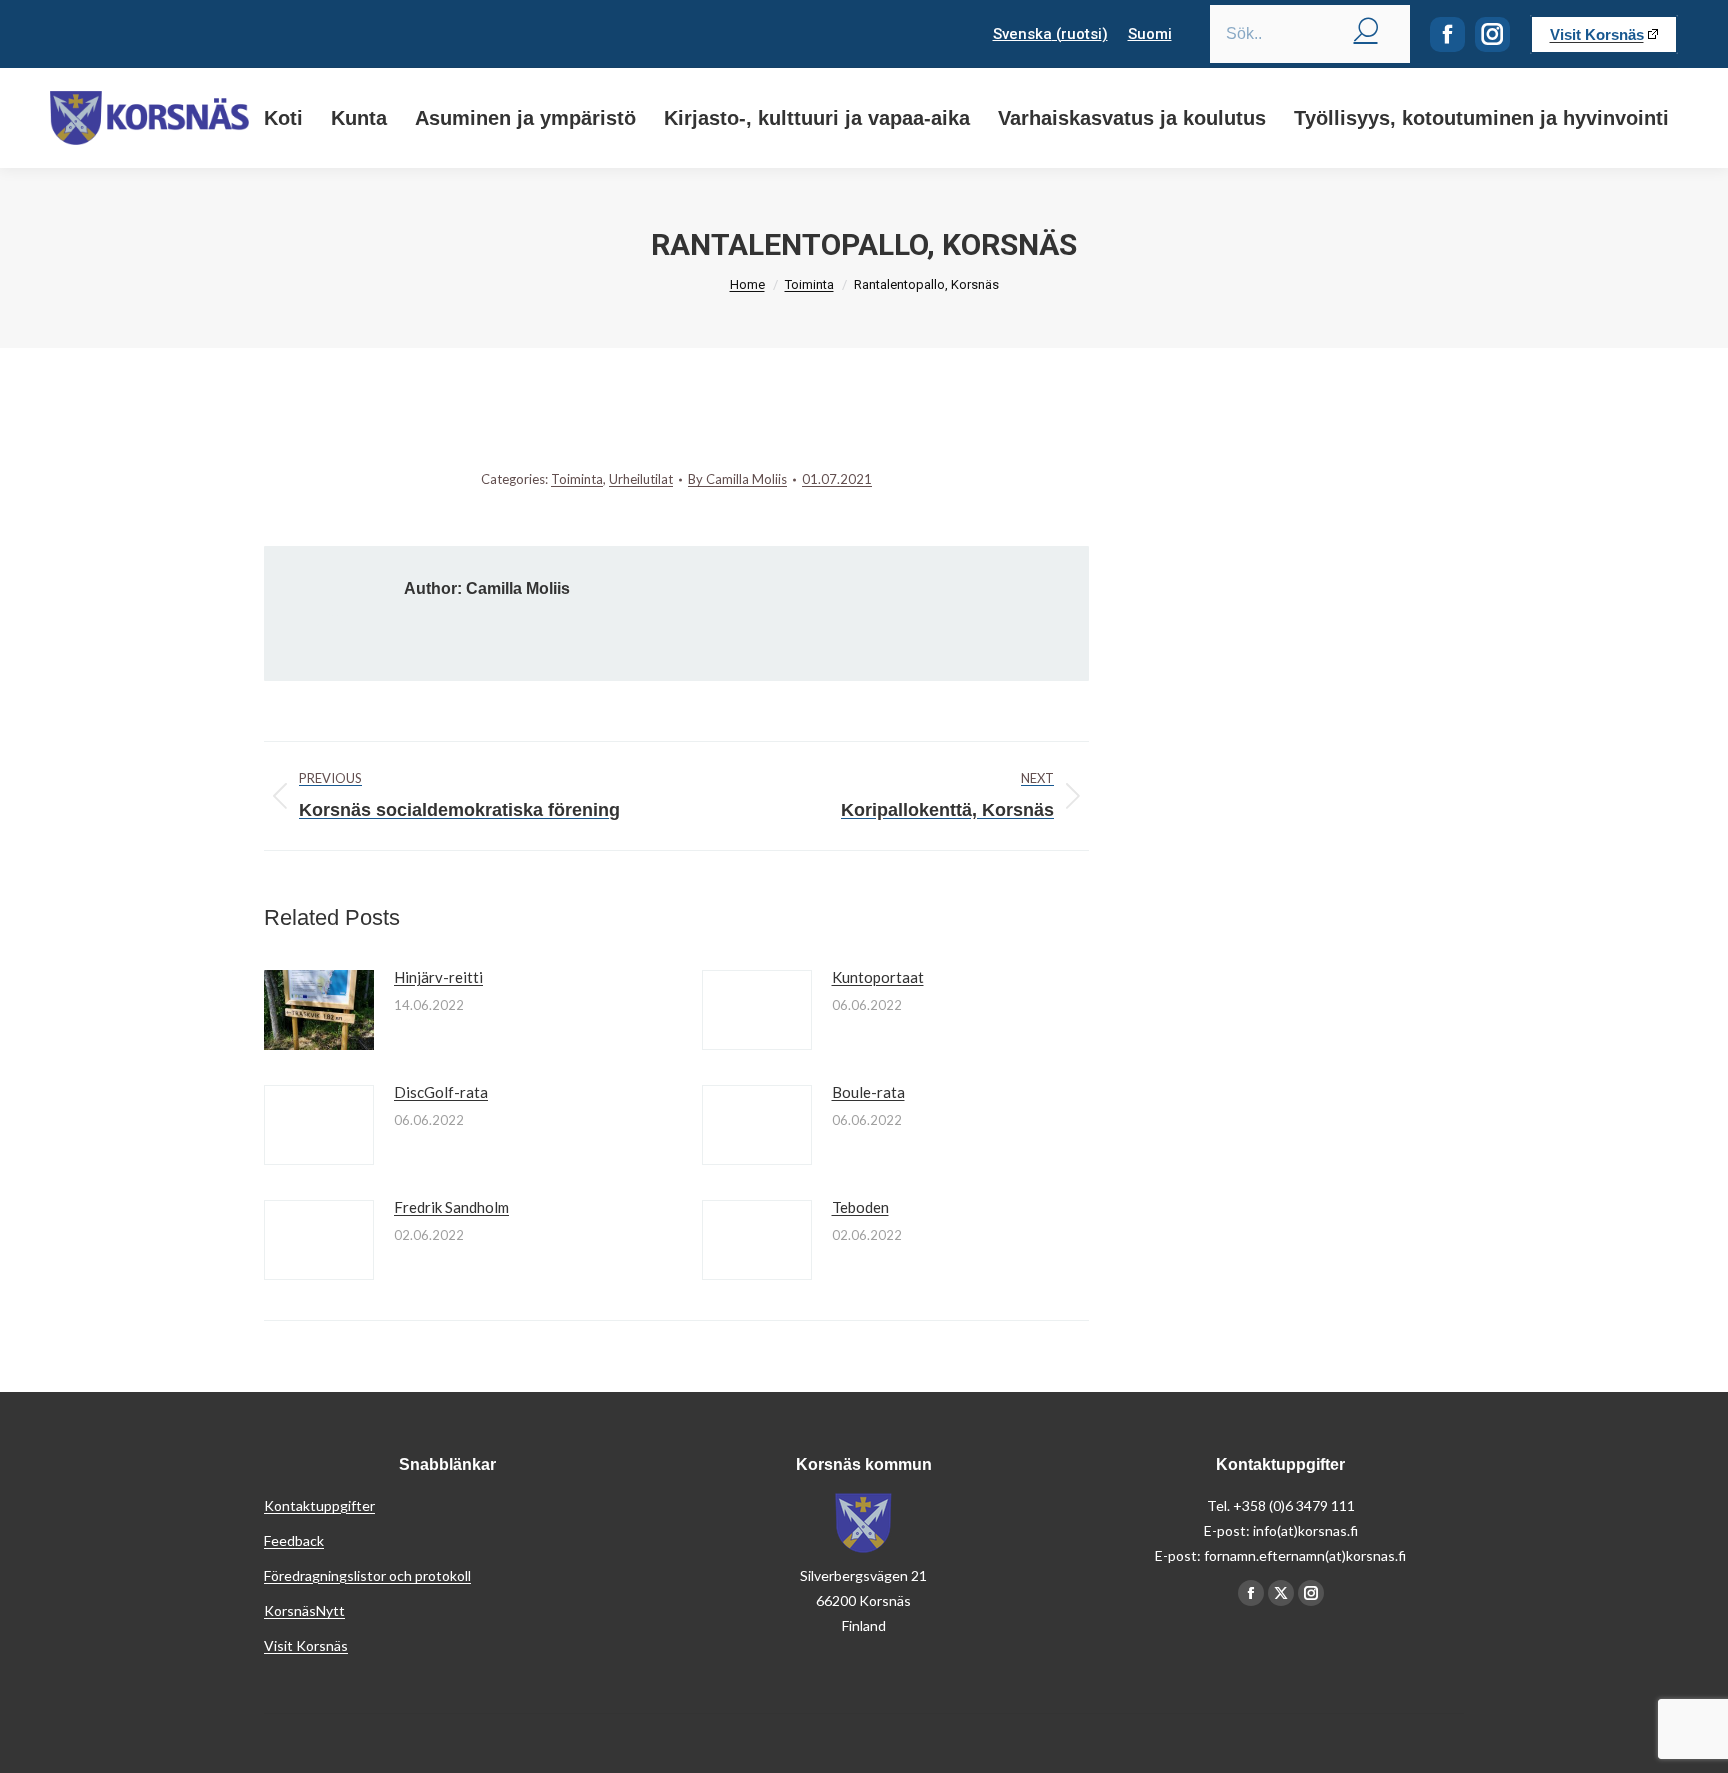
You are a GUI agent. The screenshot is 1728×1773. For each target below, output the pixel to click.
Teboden (860, 1207)
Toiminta (577, 479)
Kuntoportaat (878, 977)
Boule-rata (868, 1092)
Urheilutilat (641, 479)
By (737, 479)
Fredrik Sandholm (451, 1207)
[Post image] (319, 1010)
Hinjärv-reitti (438, 977)
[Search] (1366, 29)
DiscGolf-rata (441, 1092)
